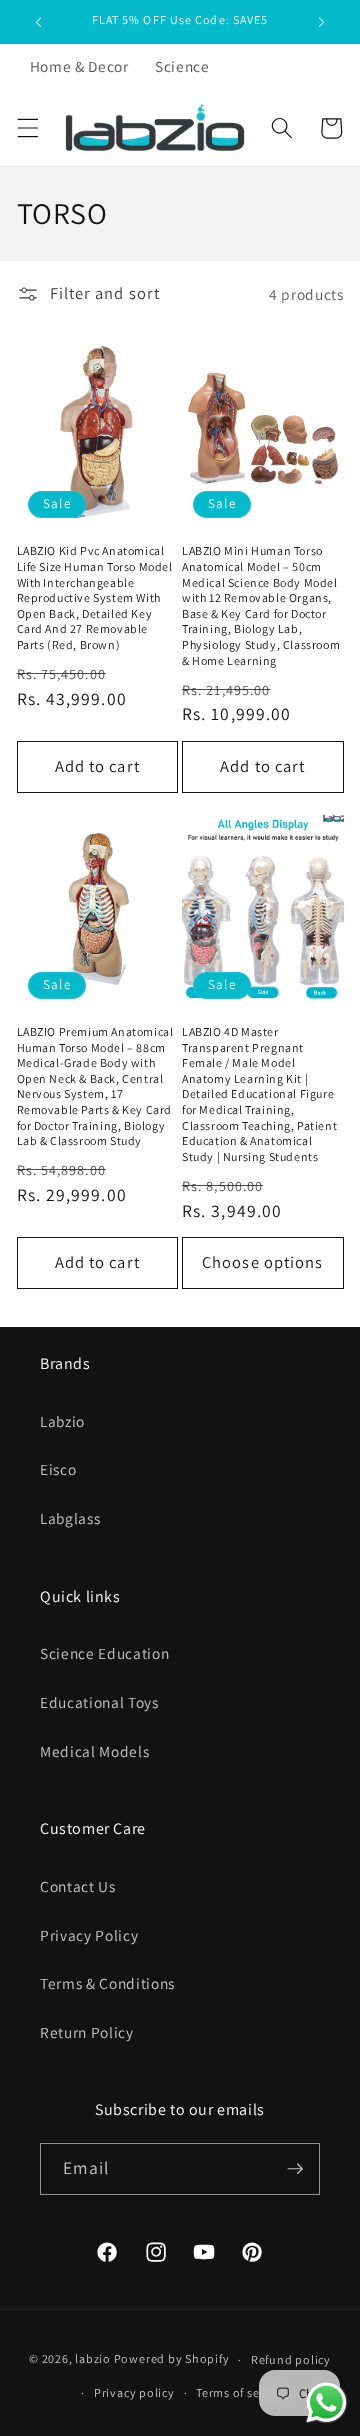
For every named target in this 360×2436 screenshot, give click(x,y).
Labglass (70, 1518)
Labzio (62, 1421)
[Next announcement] (322, 22)
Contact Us (78, 1886)
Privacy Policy (89, 1935)
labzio (93, 2359)
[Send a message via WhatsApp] (326, 2402)
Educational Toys (99, 1702)
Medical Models (94, 1751)
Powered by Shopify (172, 2359)
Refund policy (291, 2359)
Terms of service (241, 2392)
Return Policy (87, 2032)
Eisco (58, 1469)
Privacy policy (134, 2392)
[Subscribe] (295, 2169)
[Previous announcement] (39, 22)
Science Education (104, 1653)
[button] (27, 128)
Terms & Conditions (107, 1983)
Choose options (262, 1262)
